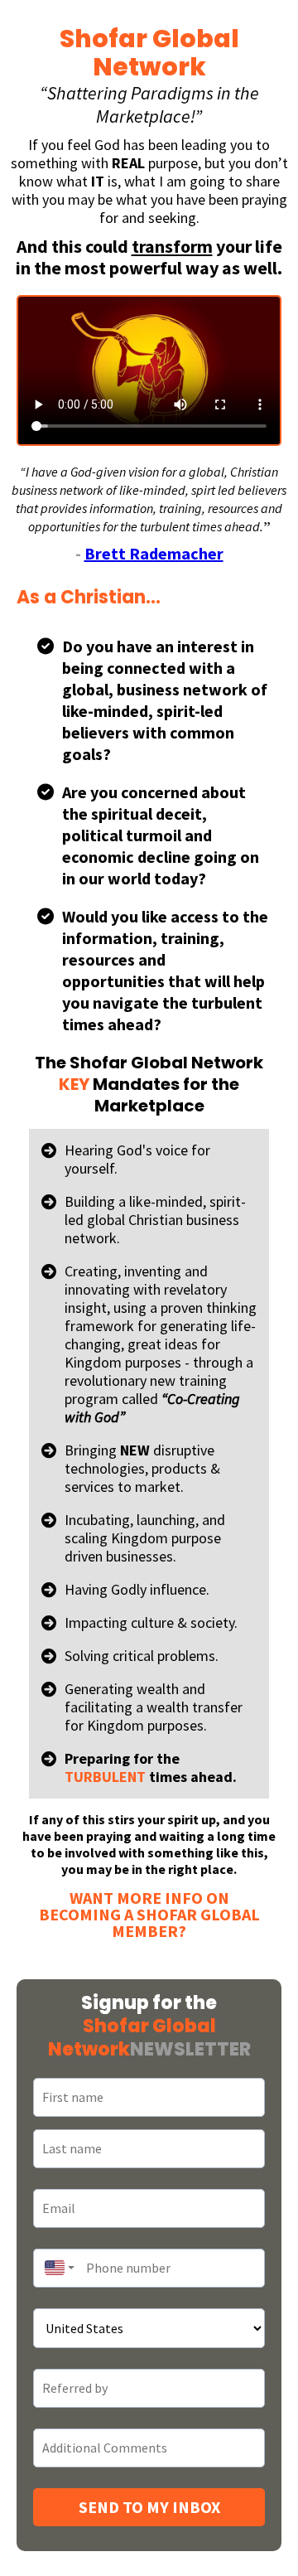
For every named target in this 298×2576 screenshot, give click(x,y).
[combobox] (55, 2268)
